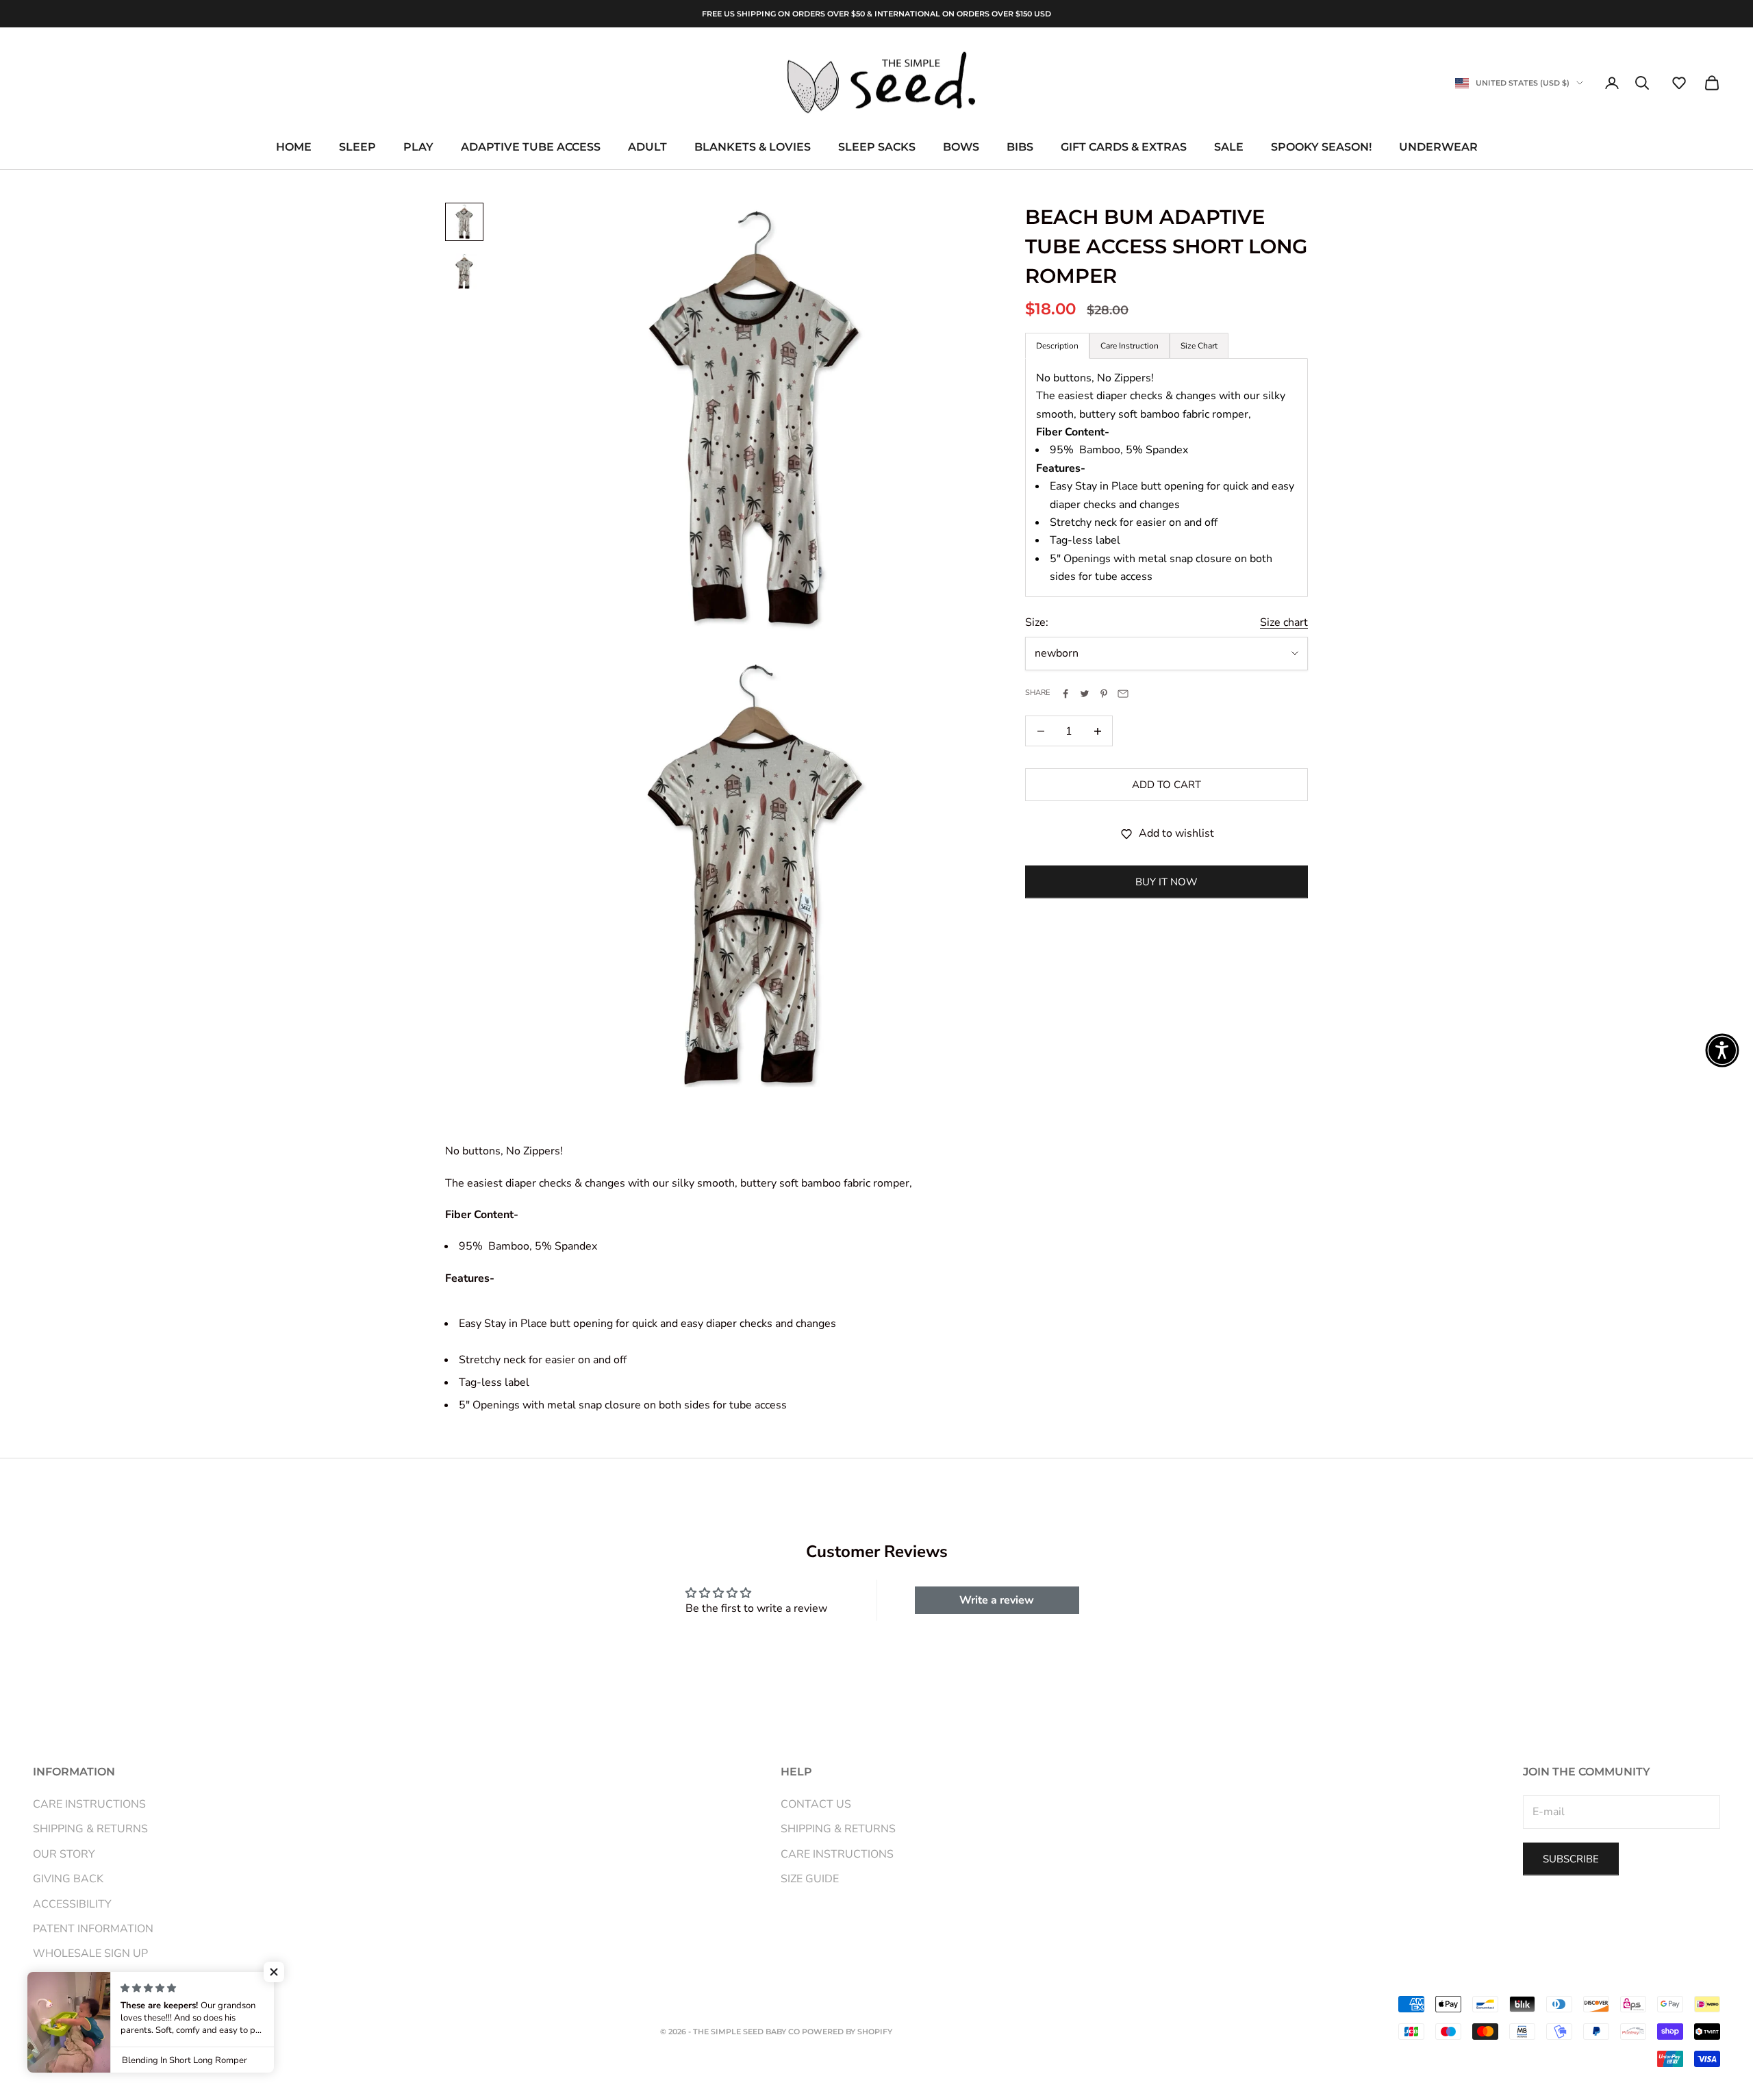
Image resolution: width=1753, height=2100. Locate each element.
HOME (294, 148)
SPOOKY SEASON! (1321, 148)
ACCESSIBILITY (72, 1904)
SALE (1229, 148)
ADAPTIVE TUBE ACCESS (531, 148)
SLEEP (357, 148)
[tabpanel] (1166, 478)
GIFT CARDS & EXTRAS (1124, 148)
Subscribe (1571, 1859)
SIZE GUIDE (810, 1879)
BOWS (961, 148)
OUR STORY (64, 1854)
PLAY (418, 148)
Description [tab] (1057, 346)
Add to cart (1166, 785)
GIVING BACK (68, 1879)
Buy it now (1166, 882)
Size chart (1284, 622)
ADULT (647, 148)
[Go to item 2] (464, 271)
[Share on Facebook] (1065, 694)
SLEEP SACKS (877, 148)
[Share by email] (1123, 694)
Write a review (997, 1600)
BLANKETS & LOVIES (753, 148)
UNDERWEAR (1438, 148)
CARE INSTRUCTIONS (89, 1804)
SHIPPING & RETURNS (90, 1829)
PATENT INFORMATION (93, 1929)
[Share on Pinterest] (1104, 694)
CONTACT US (816, 1804)
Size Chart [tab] (1199, 346)
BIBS (1020, 148)
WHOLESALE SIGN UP (90, 1953)
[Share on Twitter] (1085, 694)
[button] (1679, 83)
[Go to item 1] (464, 222)
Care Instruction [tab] (1130, 346)
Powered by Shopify (847, 2032)
